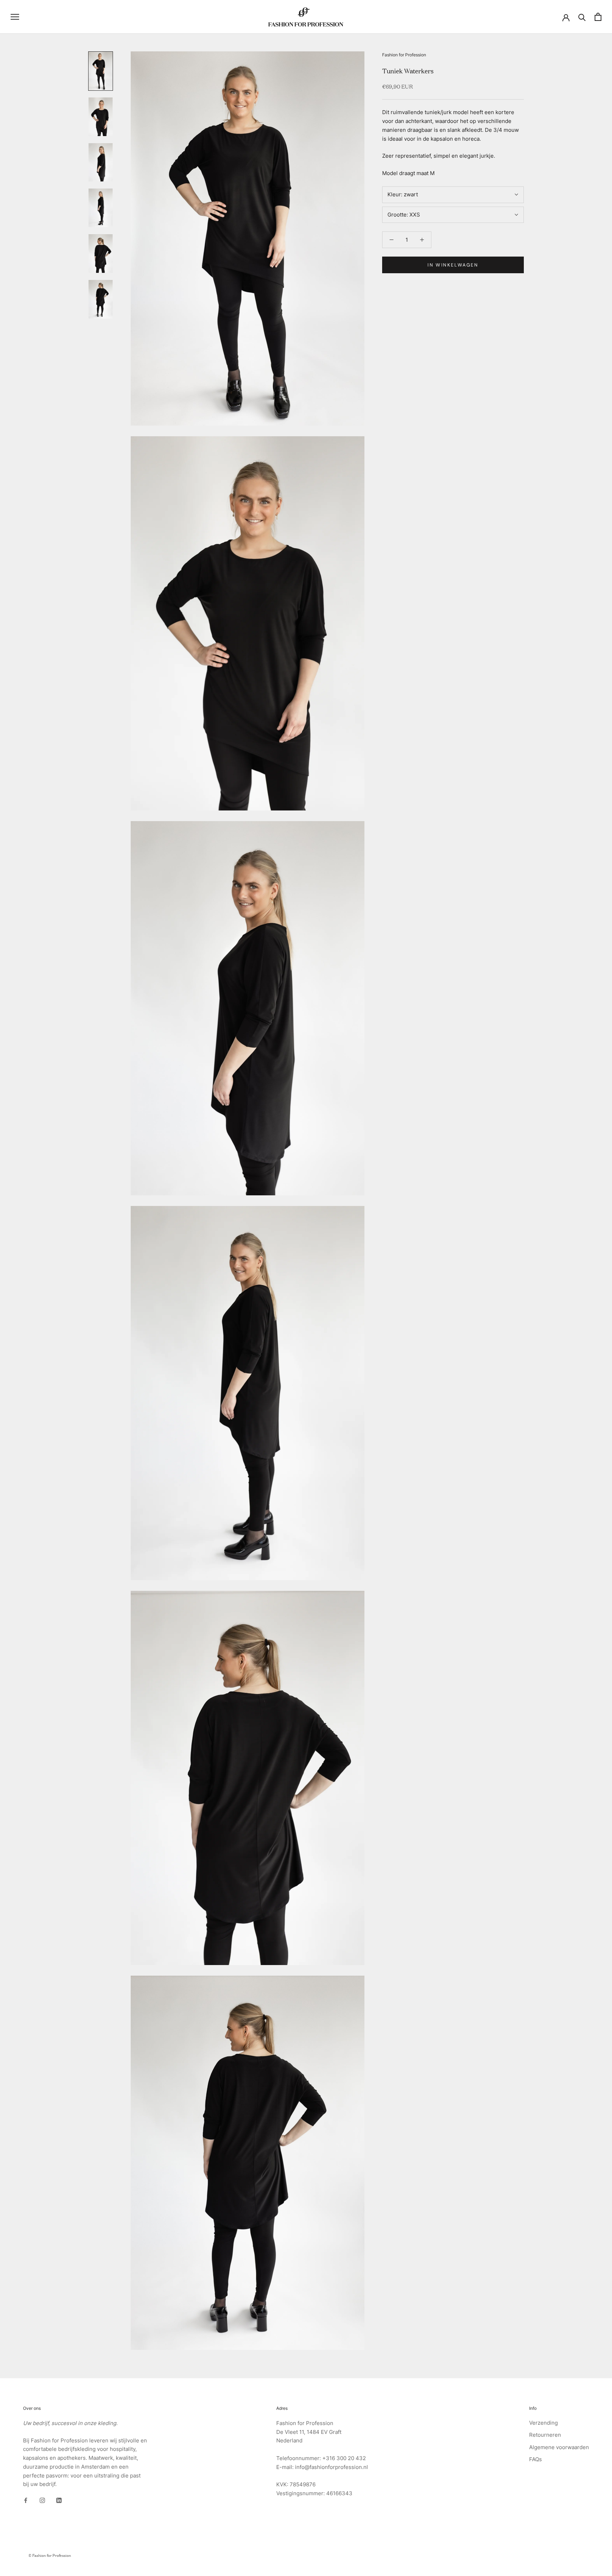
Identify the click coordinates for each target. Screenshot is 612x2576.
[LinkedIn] (59, 2500)
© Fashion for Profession (50, 2555)
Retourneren (545, 2435)
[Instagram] (42, 2500)
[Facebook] (26, 2500)
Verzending (543, 2423)
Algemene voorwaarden (559, 2447)
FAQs (535, 2459)
